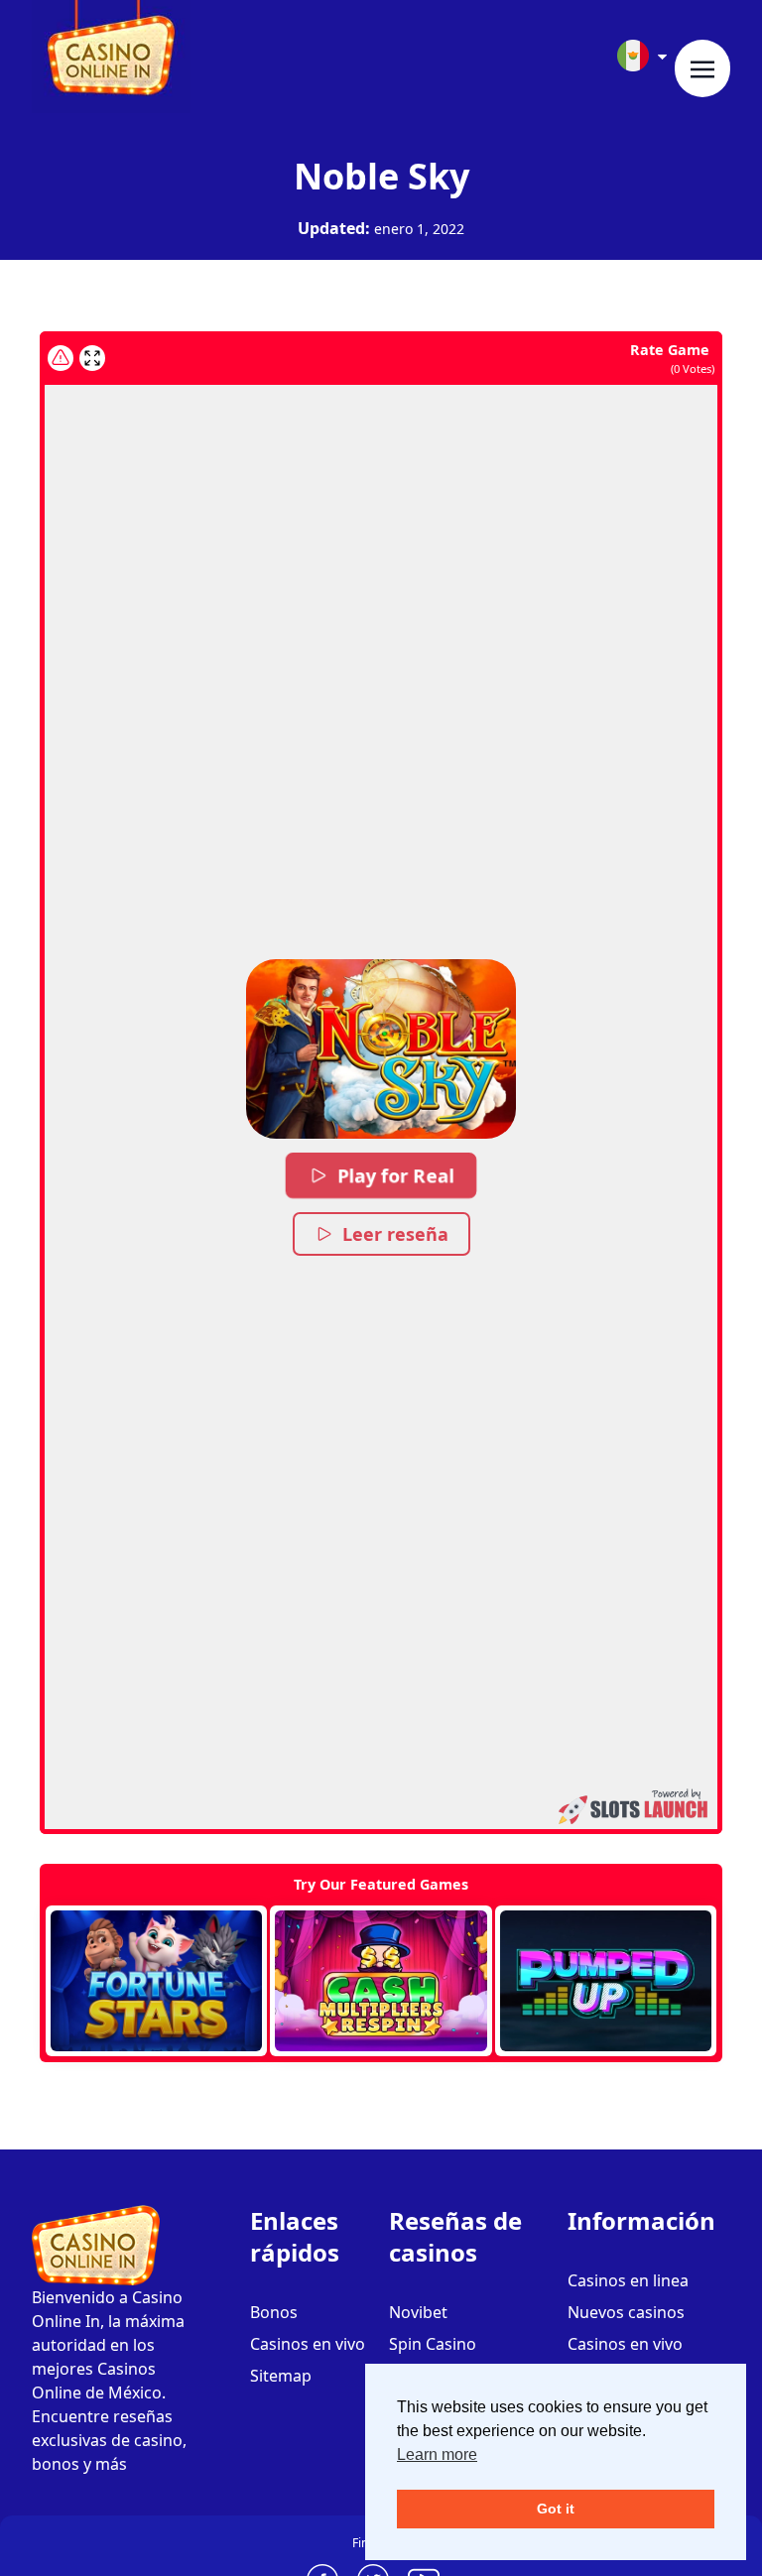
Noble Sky (381, 176)
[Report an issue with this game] (61, 358)
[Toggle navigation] (702, 68)
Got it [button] (556, 2509)
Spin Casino (433, 2344)
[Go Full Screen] (92, 358)
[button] (381, 1049)
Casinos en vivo (308, 2344)
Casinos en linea (628, 2280)
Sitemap (281, 2376)
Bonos (274, 2312)
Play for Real (396, 1175)
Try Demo (156, 1981)
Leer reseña (395, 1234)
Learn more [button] (437, 2454)
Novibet (418, 2312)
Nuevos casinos (626, 2312)
